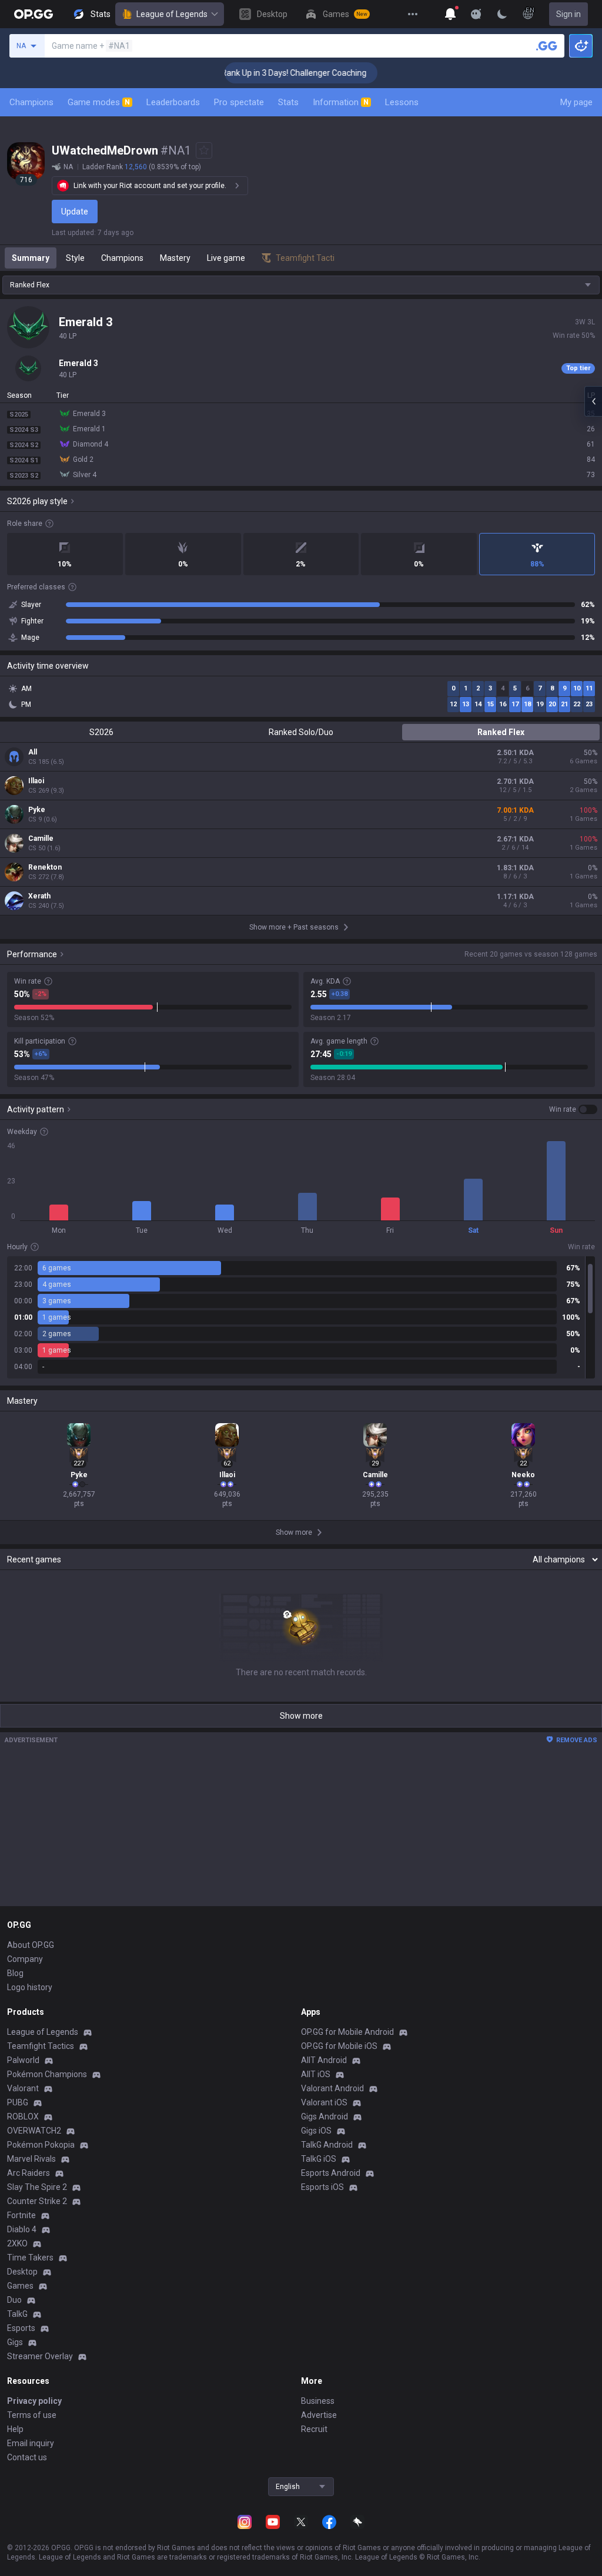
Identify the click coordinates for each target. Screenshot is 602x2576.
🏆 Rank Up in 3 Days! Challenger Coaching (266, 73)
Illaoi (36, 781)
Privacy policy (34, 2401)
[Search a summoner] (547, 46)
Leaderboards (173, 102)
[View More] (413, 14)
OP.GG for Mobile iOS (339, 2046)
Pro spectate (239, 102)
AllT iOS (316, 2074)
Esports (21, 2328)
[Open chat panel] (593, 401)
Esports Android (331, 2173)
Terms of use (32, 2415)
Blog (15, 1973)
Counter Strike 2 (37, 2201)
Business (318, 2401)
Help (15, 2429)
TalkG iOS (319, 2159)
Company (25, 1959)
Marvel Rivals (31, 2159)
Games (20, 2286)
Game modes (99, 102)
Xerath (39, 896)
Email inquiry (31, 2443)
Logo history (30, 1987)
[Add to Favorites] (204, 150)
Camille (41, 838)
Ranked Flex (501, 732)
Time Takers (30, 2258)
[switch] (573, 1109)
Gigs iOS (316, 2131)
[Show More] (450, 14)
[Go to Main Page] (34, 14)
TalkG (17, 2314)
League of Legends (172, 14)
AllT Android (324, 2060)
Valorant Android (332, 2088)
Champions (31, 102)
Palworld (23, 2060)
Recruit (314, 2429)
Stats (288, 102)
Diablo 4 (22, 2229)
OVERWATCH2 (34, 2131)
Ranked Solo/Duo (301, 732)
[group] (301, 1317)
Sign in (568, 14)
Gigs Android (325, 2117)
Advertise (319, 2415)
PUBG (18, 2102)
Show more (301, 1716)
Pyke (37, 810)
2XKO (17, 2243)
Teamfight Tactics (41, 2046)
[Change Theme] (502, 14)
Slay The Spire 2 (37, 2187)
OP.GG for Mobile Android (347, 2032)
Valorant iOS (324, 2102)
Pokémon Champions (47, 2074)
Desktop (22, 2272)
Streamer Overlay (40, 2356)
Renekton (45, 867)
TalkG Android (327, 2145)
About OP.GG (31, 1945)
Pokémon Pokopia (41, 2145)
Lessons (402, 102)
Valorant (23, 2088)
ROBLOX (23, 2117)
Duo (14, 2300)
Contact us (27, 2457)
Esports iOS (322, 2187)
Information (341, 102)
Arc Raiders (29, 2173)
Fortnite (21, 2215)
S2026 (101, 732)
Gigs (15, 2342)
